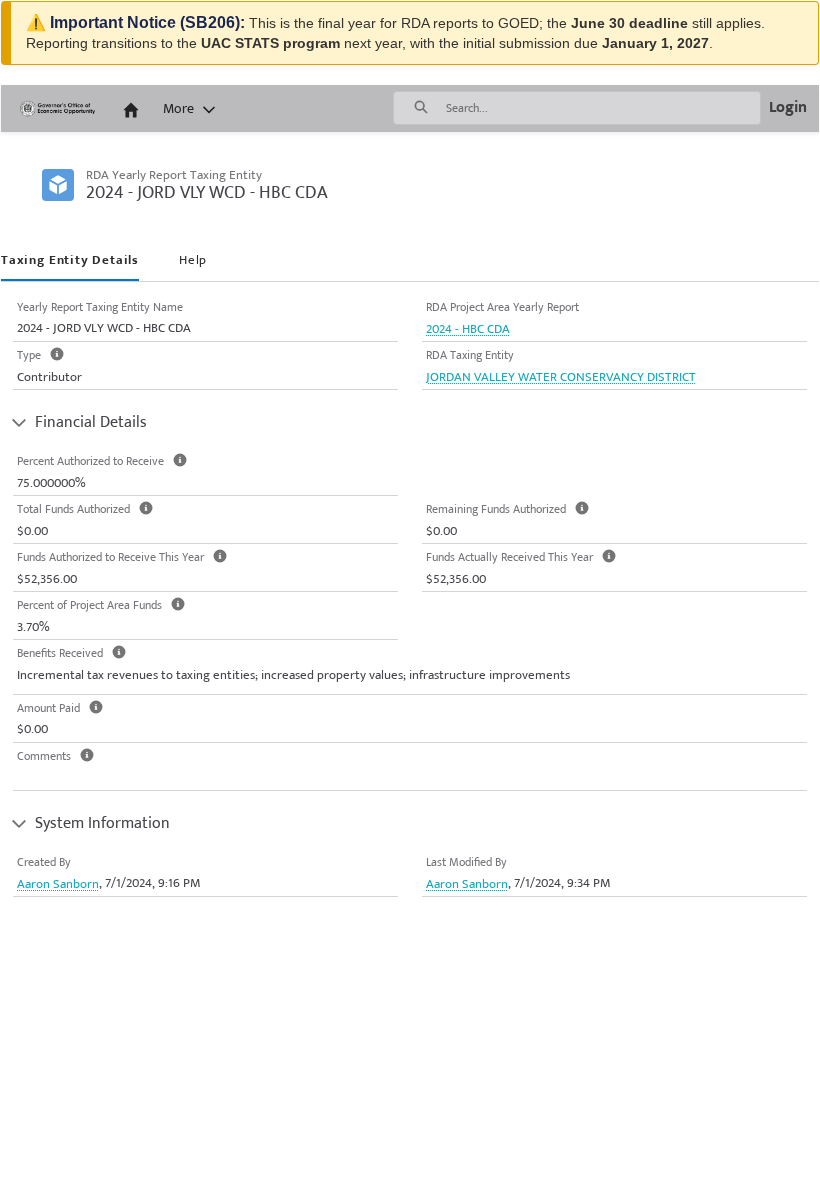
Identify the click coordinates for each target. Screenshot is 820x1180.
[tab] (70, 262)
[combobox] (603, 108)
